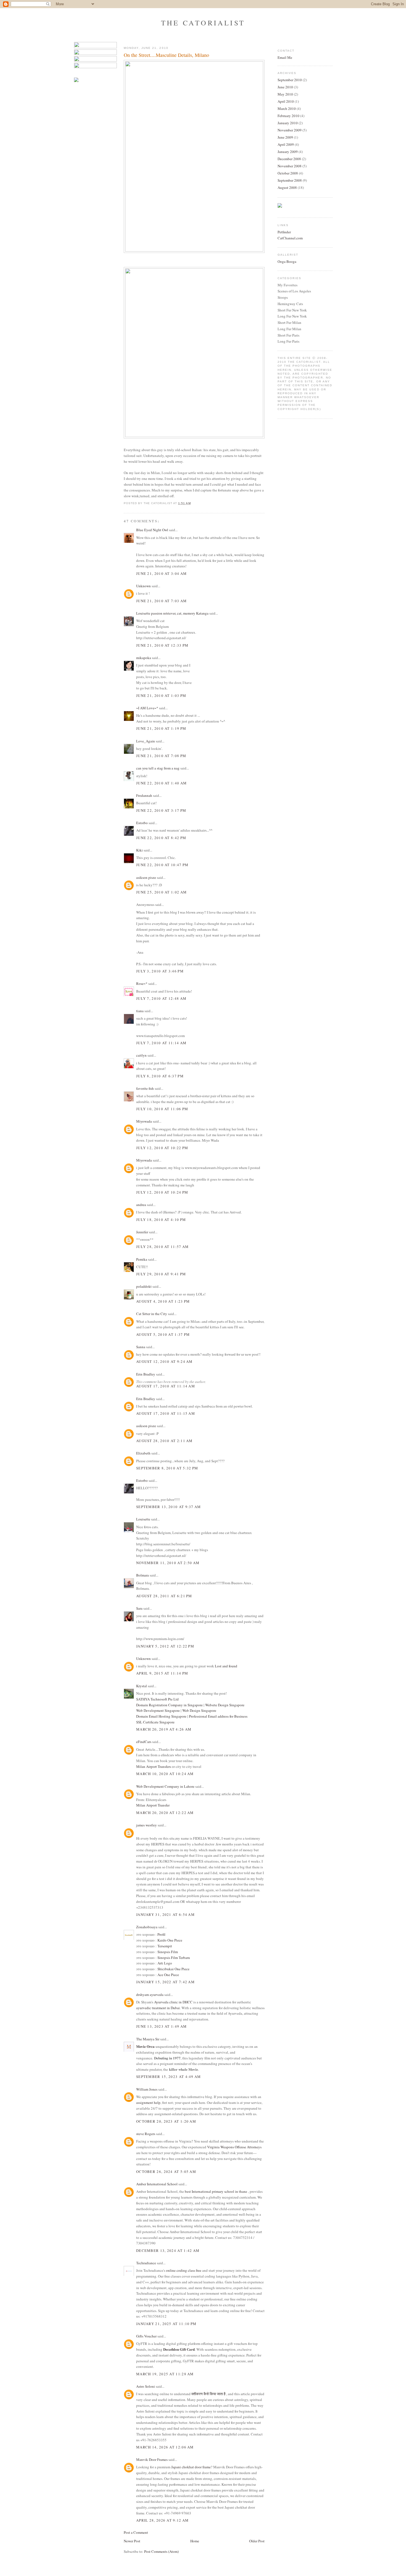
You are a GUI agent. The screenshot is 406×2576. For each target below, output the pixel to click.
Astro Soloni (146, 2386)
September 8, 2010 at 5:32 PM (167, 1468)
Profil (161, 1934)
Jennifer (142, 1232)
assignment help (148, 2102)
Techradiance (146, 2263)
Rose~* (142, 983)
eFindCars (144, 1742)
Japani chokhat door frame (191, 2467)
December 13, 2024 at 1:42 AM (168, 2250)
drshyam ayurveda (150, 1995)
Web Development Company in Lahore (165, 1786)
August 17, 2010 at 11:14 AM (166, 1386)
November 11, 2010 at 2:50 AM (168, 1563)
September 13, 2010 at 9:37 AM (169, 1507)
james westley (147, 1825)
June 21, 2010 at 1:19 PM (161, 728)
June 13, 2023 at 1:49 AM (161, 2026)
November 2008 (290, 166)
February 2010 (288, 116)
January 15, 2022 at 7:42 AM (165, 1982)
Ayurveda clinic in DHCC (173, 2002)
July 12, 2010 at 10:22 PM (162, 1148)
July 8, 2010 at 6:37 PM (160, 1076)
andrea (141, 1205)
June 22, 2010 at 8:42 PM (161, 838)
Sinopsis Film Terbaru (174, 1958)
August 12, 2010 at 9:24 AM (164, 1361)
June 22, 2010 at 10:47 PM (162, 865)
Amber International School (157, 2184)
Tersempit (165, 1946)
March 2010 (287, 109)
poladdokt (144, 1286)
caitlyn (141, 1055)
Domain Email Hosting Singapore (161, 1716)
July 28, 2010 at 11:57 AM (163, 1247)
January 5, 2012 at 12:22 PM (165, 1646)
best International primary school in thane (216, 2191)
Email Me (285, 57)
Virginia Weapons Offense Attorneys (234, 2147)
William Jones (147, 2089)
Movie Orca (145, 2046)
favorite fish (145, 1088)
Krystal (142, 1686)
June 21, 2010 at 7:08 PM (161, 756)
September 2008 (290, 180)
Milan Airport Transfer (153, 1805)
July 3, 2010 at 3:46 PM (160, 971)
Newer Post (132, 2541)
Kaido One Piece (170, 1940)
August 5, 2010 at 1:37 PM (163, 1334)
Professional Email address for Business (218, 1716)
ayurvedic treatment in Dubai (158, 2008)
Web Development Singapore (158, 1710)
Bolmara (143, 1575)
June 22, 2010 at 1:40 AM (161, 783)
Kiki (139, 850)
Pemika (142, 1259)
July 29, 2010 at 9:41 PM (161, 1274)
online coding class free (184, 2270)
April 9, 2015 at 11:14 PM (162, 1673)
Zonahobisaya (147, 1927)
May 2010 (285, 94)
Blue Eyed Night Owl (152, 530)
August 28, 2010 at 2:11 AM (164, 1441)
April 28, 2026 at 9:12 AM (163, 2520)
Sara (139, 1608)
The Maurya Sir (148, 2039)
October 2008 (288, 173)
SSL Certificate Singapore (155, 1722)
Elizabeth (143, 1453)
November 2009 (290, 130)
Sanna (141, 1347)
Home (195, 2541)
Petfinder (284, 232)
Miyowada (144, 1121)
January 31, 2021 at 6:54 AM (165, 1914)
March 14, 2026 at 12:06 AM (165, 2447)
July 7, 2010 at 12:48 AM (161, 998)
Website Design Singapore (225, 1705)
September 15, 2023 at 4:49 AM (169, 2077)
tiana (140, 1011)
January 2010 (288, 123)
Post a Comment (136, 2532)
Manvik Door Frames (152, 2459)
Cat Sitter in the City (152, 1314)
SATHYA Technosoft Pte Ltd (157, 1699)
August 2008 (287, 187)
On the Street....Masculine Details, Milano (166, 55)
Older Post (257, 2541)
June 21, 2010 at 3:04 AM (161, 573)
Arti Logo (165, 1963)
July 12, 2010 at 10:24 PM (162, 1192)
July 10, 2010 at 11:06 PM (162, 1109)
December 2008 (289, 159)
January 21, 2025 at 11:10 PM (166, 2324)
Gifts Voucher (146, 2336)
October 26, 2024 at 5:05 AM (166, 2172)
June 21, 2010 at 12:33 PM (162, 645)
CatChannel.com (290, 238)
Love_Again (146, 741)
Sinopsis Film (168, 1952)
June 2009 (285, 137)
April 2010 (286, 101)
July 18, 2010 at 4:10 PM (161, 1220)
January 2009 (288, 152)
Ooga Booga (287, 261)
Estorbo (142, 823)
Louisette (143, 1519)
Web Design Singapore (199, 1710)
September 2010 (290, 80)
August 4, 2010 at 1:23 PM (163, 1301)
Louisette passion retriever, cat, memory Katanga (172, 613)
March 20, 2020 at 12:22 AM (165, 1813)
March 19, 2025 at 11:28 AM (165, 2374)
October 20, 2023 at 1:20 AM (166, 2121)
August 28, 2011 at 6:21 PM (164, 1596)
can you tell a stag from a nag (158, 768)
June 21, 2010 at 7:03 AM (161, 601)
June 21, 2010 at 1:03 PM (161, 695)
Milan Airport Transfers (154, 1766)
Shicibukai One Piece (173, 1969)
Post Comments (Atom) (161, 2551)
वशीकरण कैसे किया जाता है (209, 2394)
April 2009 (286, 144)
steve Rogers (146, 2134)
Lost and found (226, 1666)
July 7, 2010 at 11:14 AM (161, 1043)
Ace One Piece (168, 1975)
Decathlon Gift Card (179, 2349)
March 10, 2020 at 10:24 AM (165, 1774)
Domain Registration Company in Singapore (169, 1705)
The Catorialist (203, 23)
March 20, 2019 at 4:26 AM (164, 1729)
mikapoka (144, 658)
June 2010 (285, 87)
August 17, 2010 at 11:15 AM (166, 1413)
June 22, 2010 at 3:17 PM (161, 810)
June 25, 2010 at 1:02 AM (161, 892)
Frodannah (144, 795)
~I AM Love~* (147, 708)
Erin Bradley (146, 1374)
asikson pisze (146, 877)
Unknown (143, 586)
